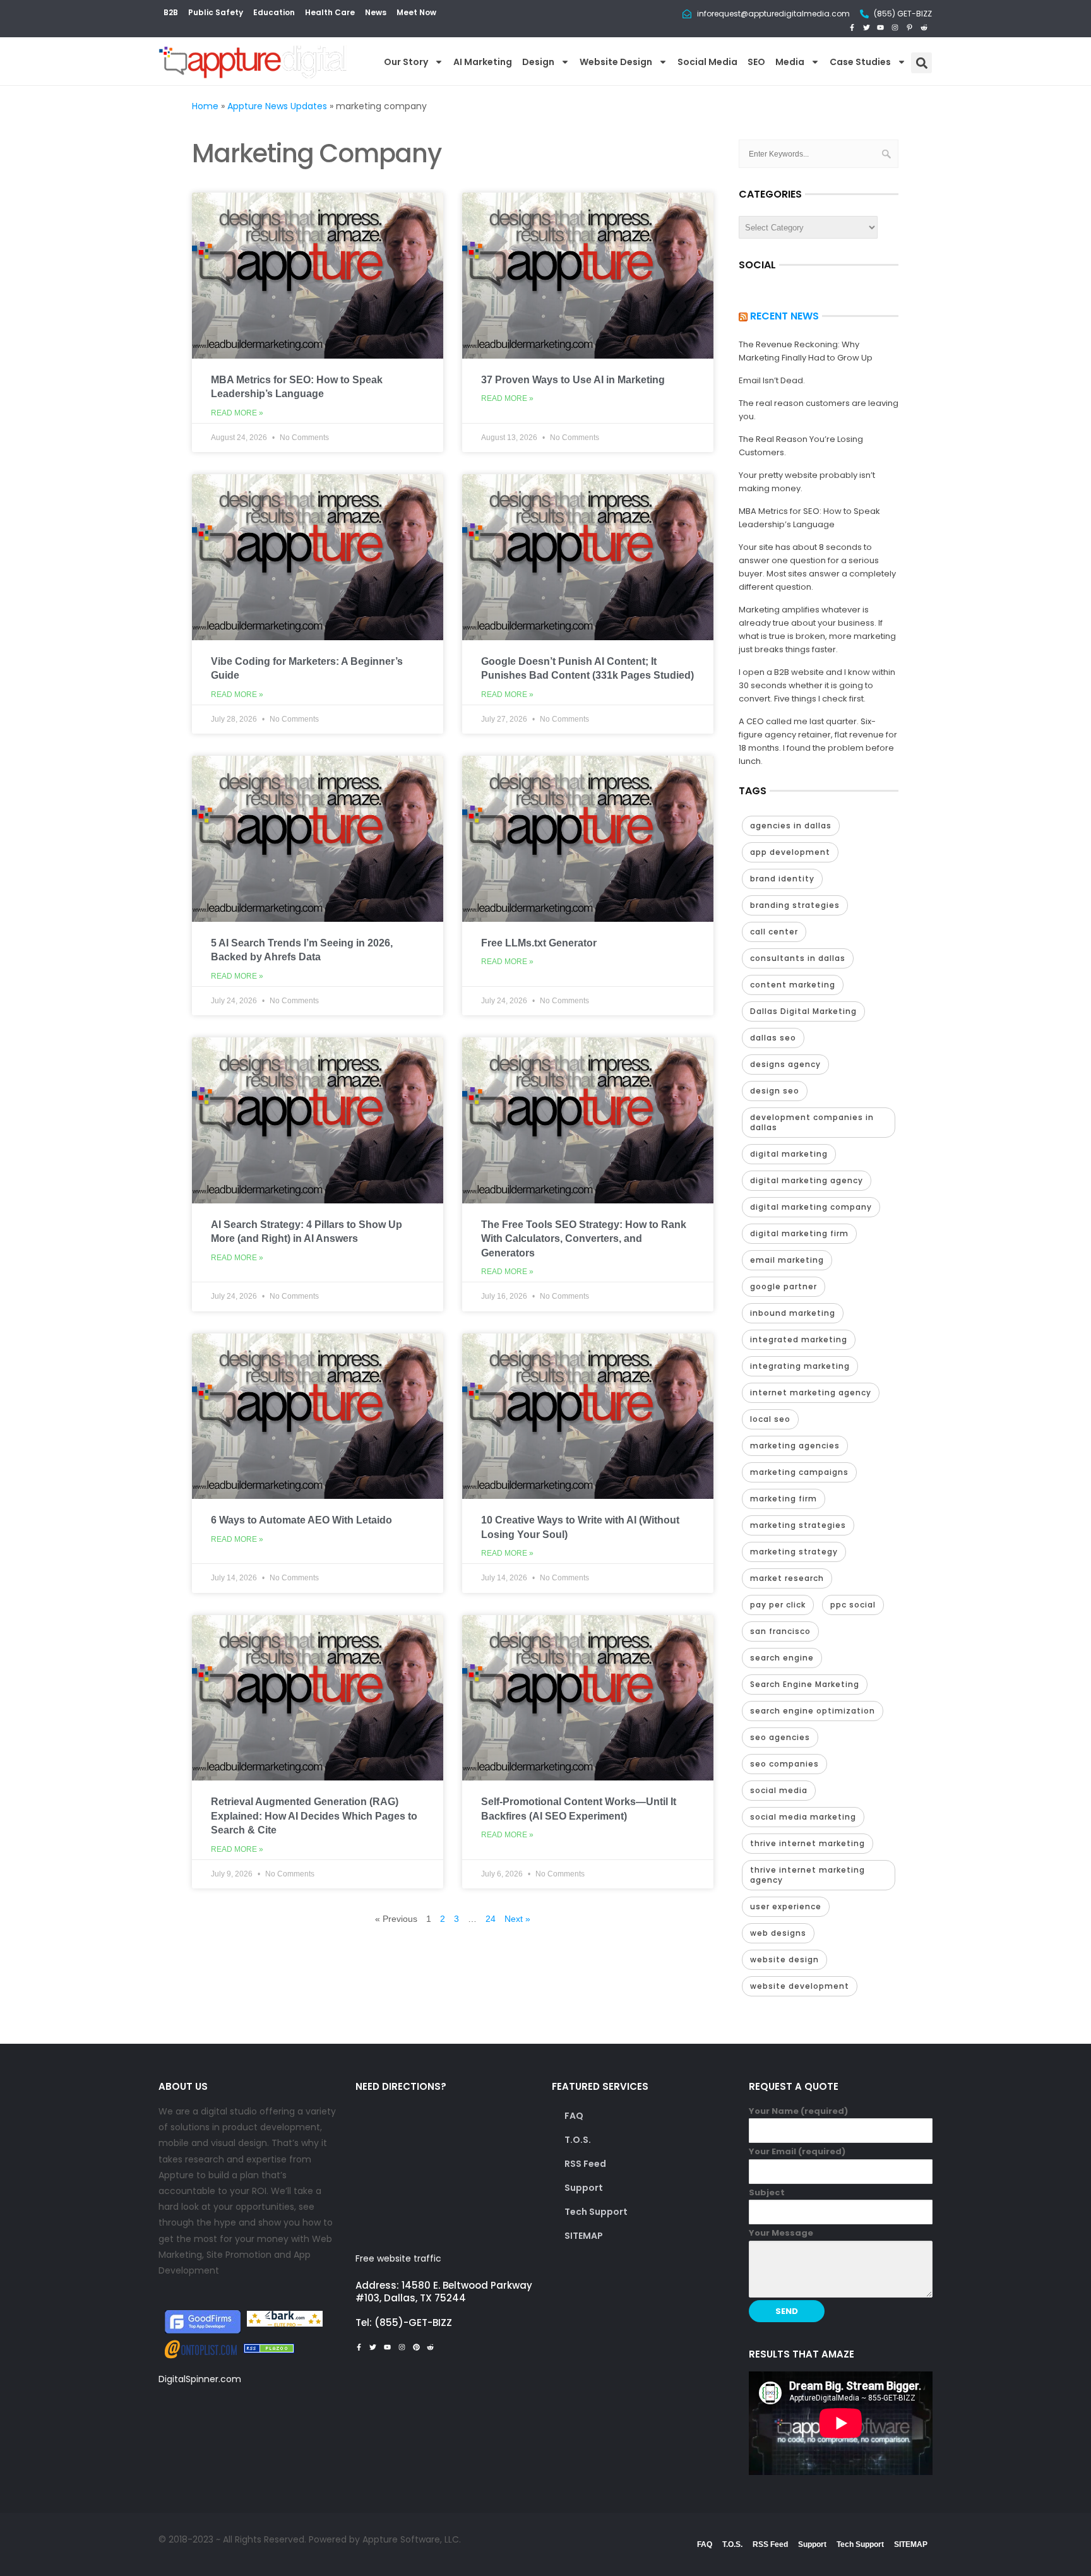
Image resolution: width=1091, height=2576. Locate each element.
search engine (782, 1658)
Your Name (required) (798, 2111)
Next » (517, 1919)
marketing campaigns (799, 1472)
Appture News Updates (277, 106)
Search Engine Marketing (805, 1684)
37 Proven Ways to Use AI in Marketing (573, 380)
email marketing (787, 1260)
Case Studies (860, 62)
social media (779, 1790)
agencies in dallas (791, 826)
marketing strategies (798, 1525)
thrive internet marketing (808, 1843)
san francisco (780, 1631)
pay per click (778, 1605)
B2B (171, 12)
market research (787, 1578)
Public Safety (216, 12)
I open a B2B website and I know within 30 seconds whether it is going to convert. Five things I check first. (817, 685)
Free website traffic (398, 2258)
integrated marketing (799, 1339)
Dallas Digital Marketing (803, 1011)
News (376, 12)
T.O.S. (578, 2140)
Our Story (406, 62)
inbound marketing (793, 1313)
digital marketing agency (807, 1180)
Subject (767, 2192)
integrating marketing (800, 1366)
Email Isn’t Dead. (772, 380)
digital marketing (789, 1154)
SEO (756, 62)
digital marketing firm (799, 1233)
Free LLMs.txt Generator (539, 943)
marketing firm (784, 1499)
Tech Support (596, 2212)
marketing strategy (794, 1552)
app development (790, 852)
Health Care (330, 12)
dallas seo (773, 1038)
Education (274, 12)
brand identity (782, 879)
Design (538, 62)
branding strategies (795, 905)
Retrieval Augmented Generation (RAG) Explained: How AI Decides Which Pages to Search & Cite (314, 1816)
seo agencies (780, 1737)
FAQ (574, 2116)
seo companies (784, 1764)
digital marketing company (811, 1207)
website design (784, 1959)
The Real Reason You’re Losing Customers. (801, 446)
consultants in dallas (798, 958)
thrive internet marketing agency (808, 1875)
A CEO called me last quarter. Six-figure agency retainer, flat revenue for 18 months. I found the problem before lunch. (818, 741)
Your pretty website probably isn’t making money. (807, 482)
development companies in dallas (812, 1122)
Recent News (784, 316)
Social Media (707, 62)
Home (205, 106)
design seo (775, 1091)
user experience (786, 1906)
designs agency (785, 1064)
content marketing (793, 985)
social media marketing (803, 1817)
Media (790, 62)
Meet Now (416, 12)
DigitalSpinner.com (200, 2379)
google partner (784, 1286)
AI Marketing (483, 62)
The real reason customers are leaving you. (819, 410)
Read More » (237, 413)
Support (584, 2188)
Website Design (616, 62)
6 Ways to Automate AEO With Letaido (301, 1520)
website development (800, 1986)
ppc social (853, 1605)
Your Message (781, 2233)
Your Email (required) (797, 2151)
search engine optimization (813, 1711)
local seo (770, 1419)
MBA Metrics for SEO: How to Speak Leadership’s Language (809, 518)
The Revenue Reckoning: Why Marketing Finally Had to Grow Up (806, 351)
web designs (778, 1933)
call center (774, 932)
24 (491, 1919)
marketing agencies (795, 1446)
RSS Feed (585, 2164)
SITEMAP (584, 2236)
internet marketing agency (811, 1392)
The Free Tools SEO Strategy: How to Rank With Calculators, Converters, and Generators (584, 1239)
